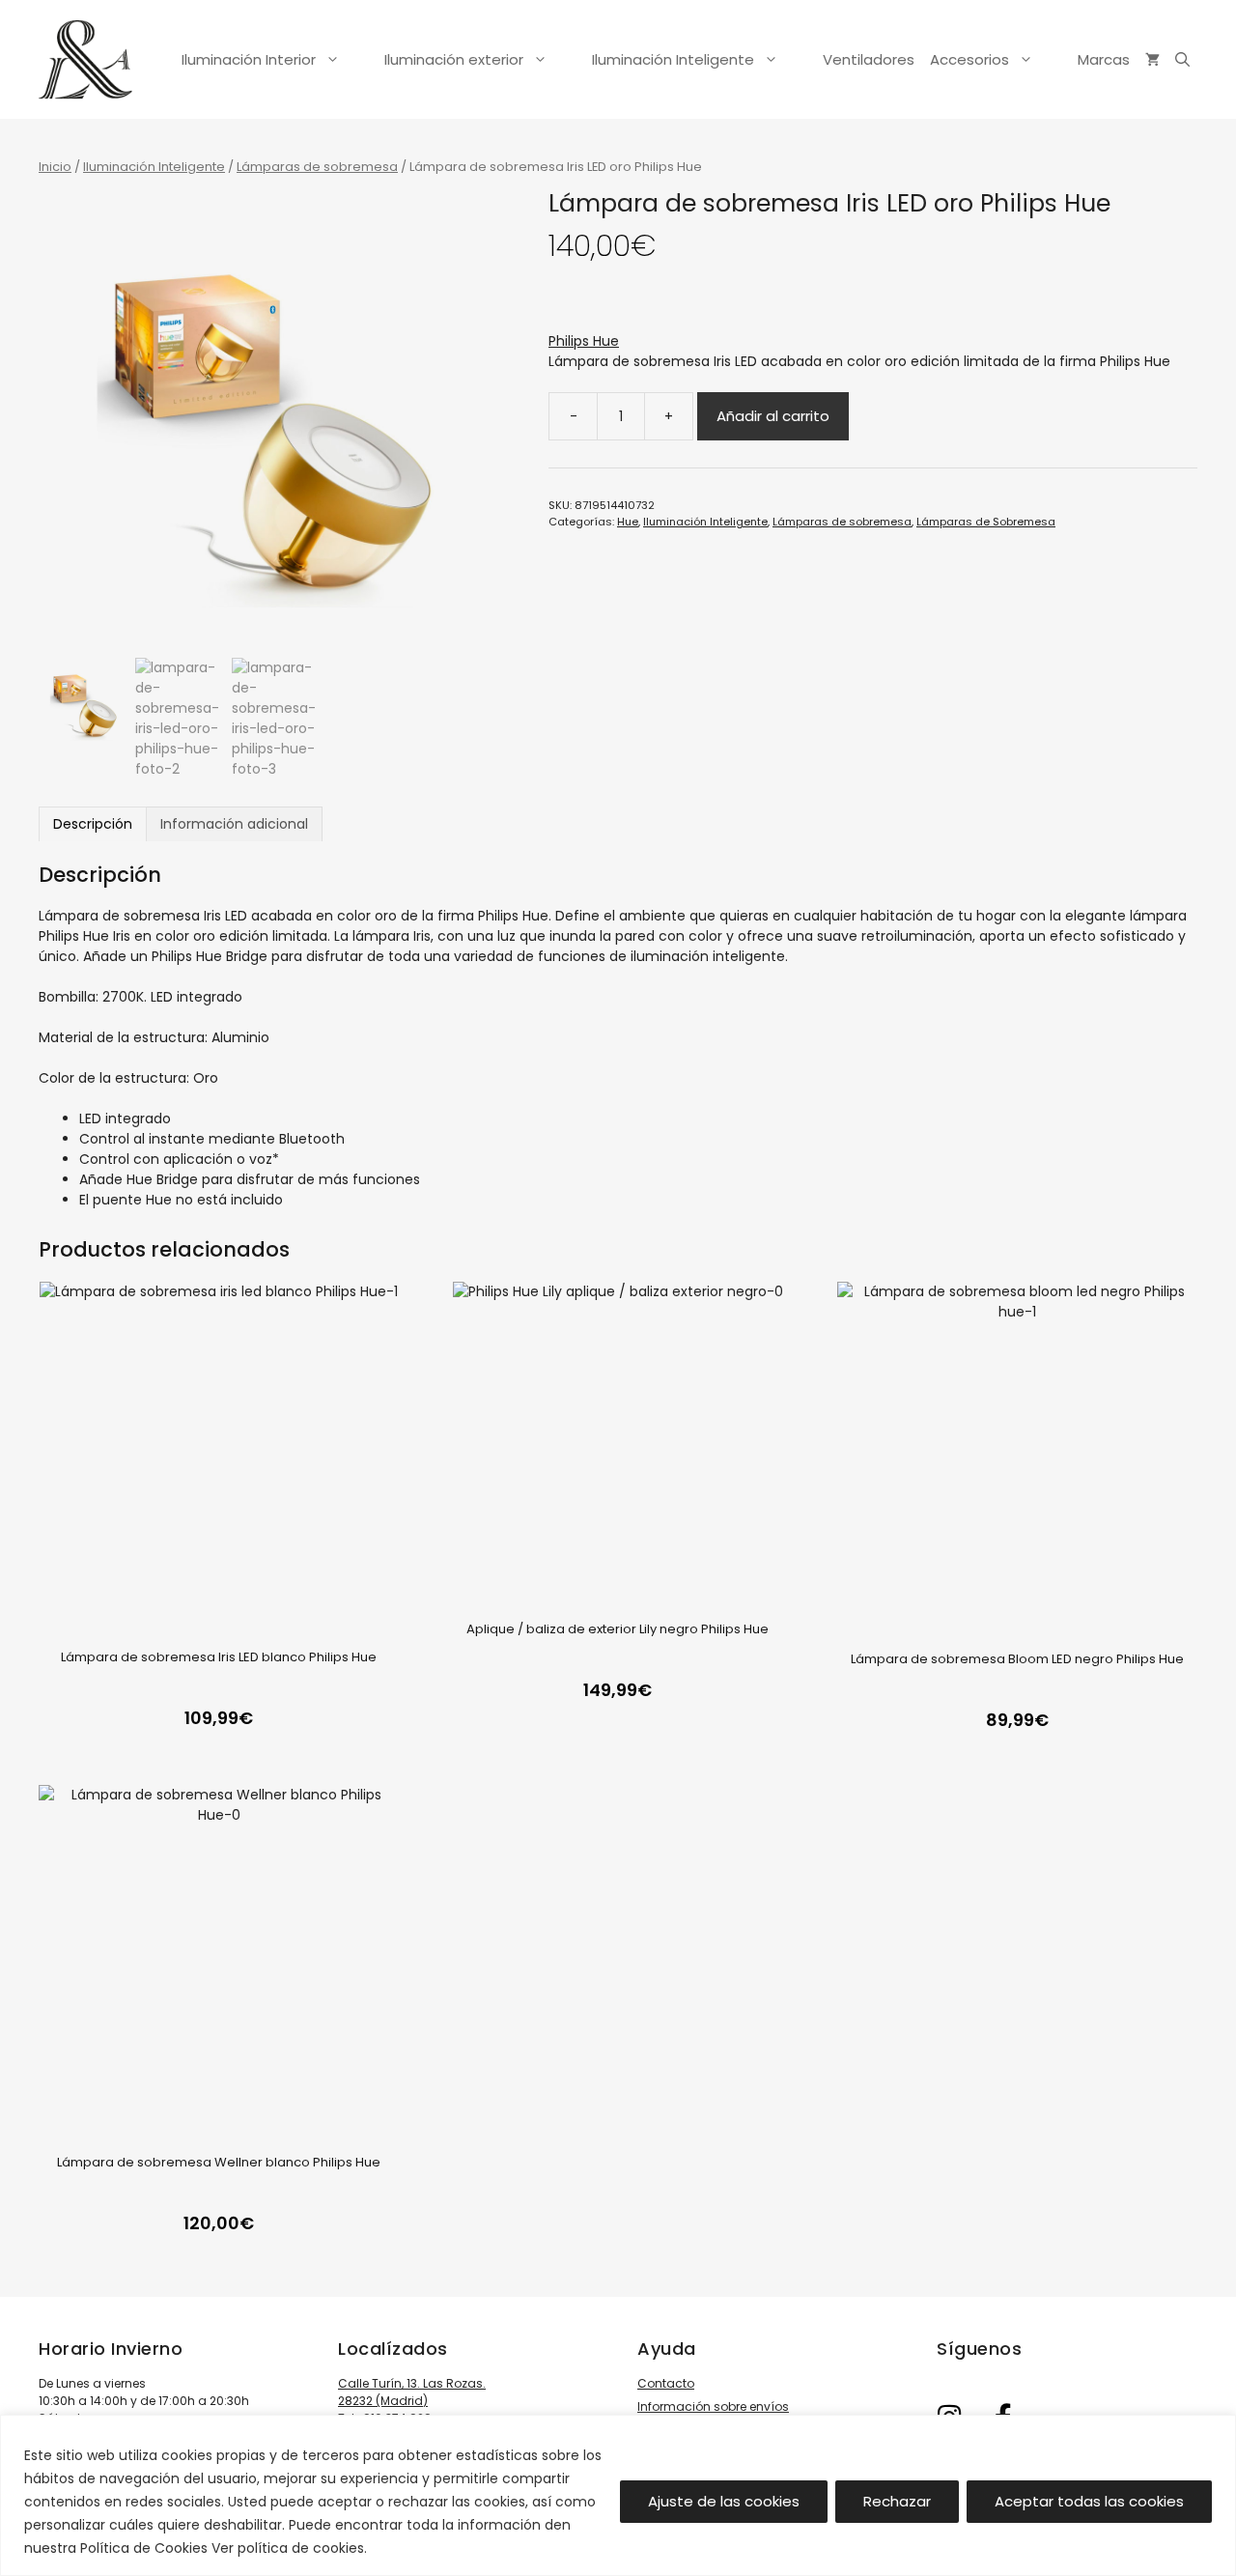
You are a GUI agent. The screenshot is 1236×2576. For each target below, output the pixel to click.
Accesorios (969, 59)
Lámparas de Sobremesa (986, 522)
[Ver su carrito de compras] (1152, 60)
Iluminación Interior (249, 59)
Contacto (666, 2383)
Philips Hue (584, 341)
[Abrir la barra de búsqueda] (1182, 60)
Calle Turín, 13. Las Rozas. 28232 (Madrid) (412, 2392)
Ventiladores (869, 59)
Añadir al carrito (773, 416)
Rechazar (897, 2501)
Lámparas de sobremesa (317, 167)
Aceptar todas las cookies (1089, 2501)
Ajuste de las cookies (724, 2501)
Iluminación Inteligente (673, 59)
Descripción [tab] (93, 824)
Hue (628, 522)
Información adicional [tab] (234, 824)
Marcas (1104, 59)
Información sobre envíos (713, 2406)
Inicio (55, 167)
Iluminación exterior (454, 59)
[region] (618, 2495)
